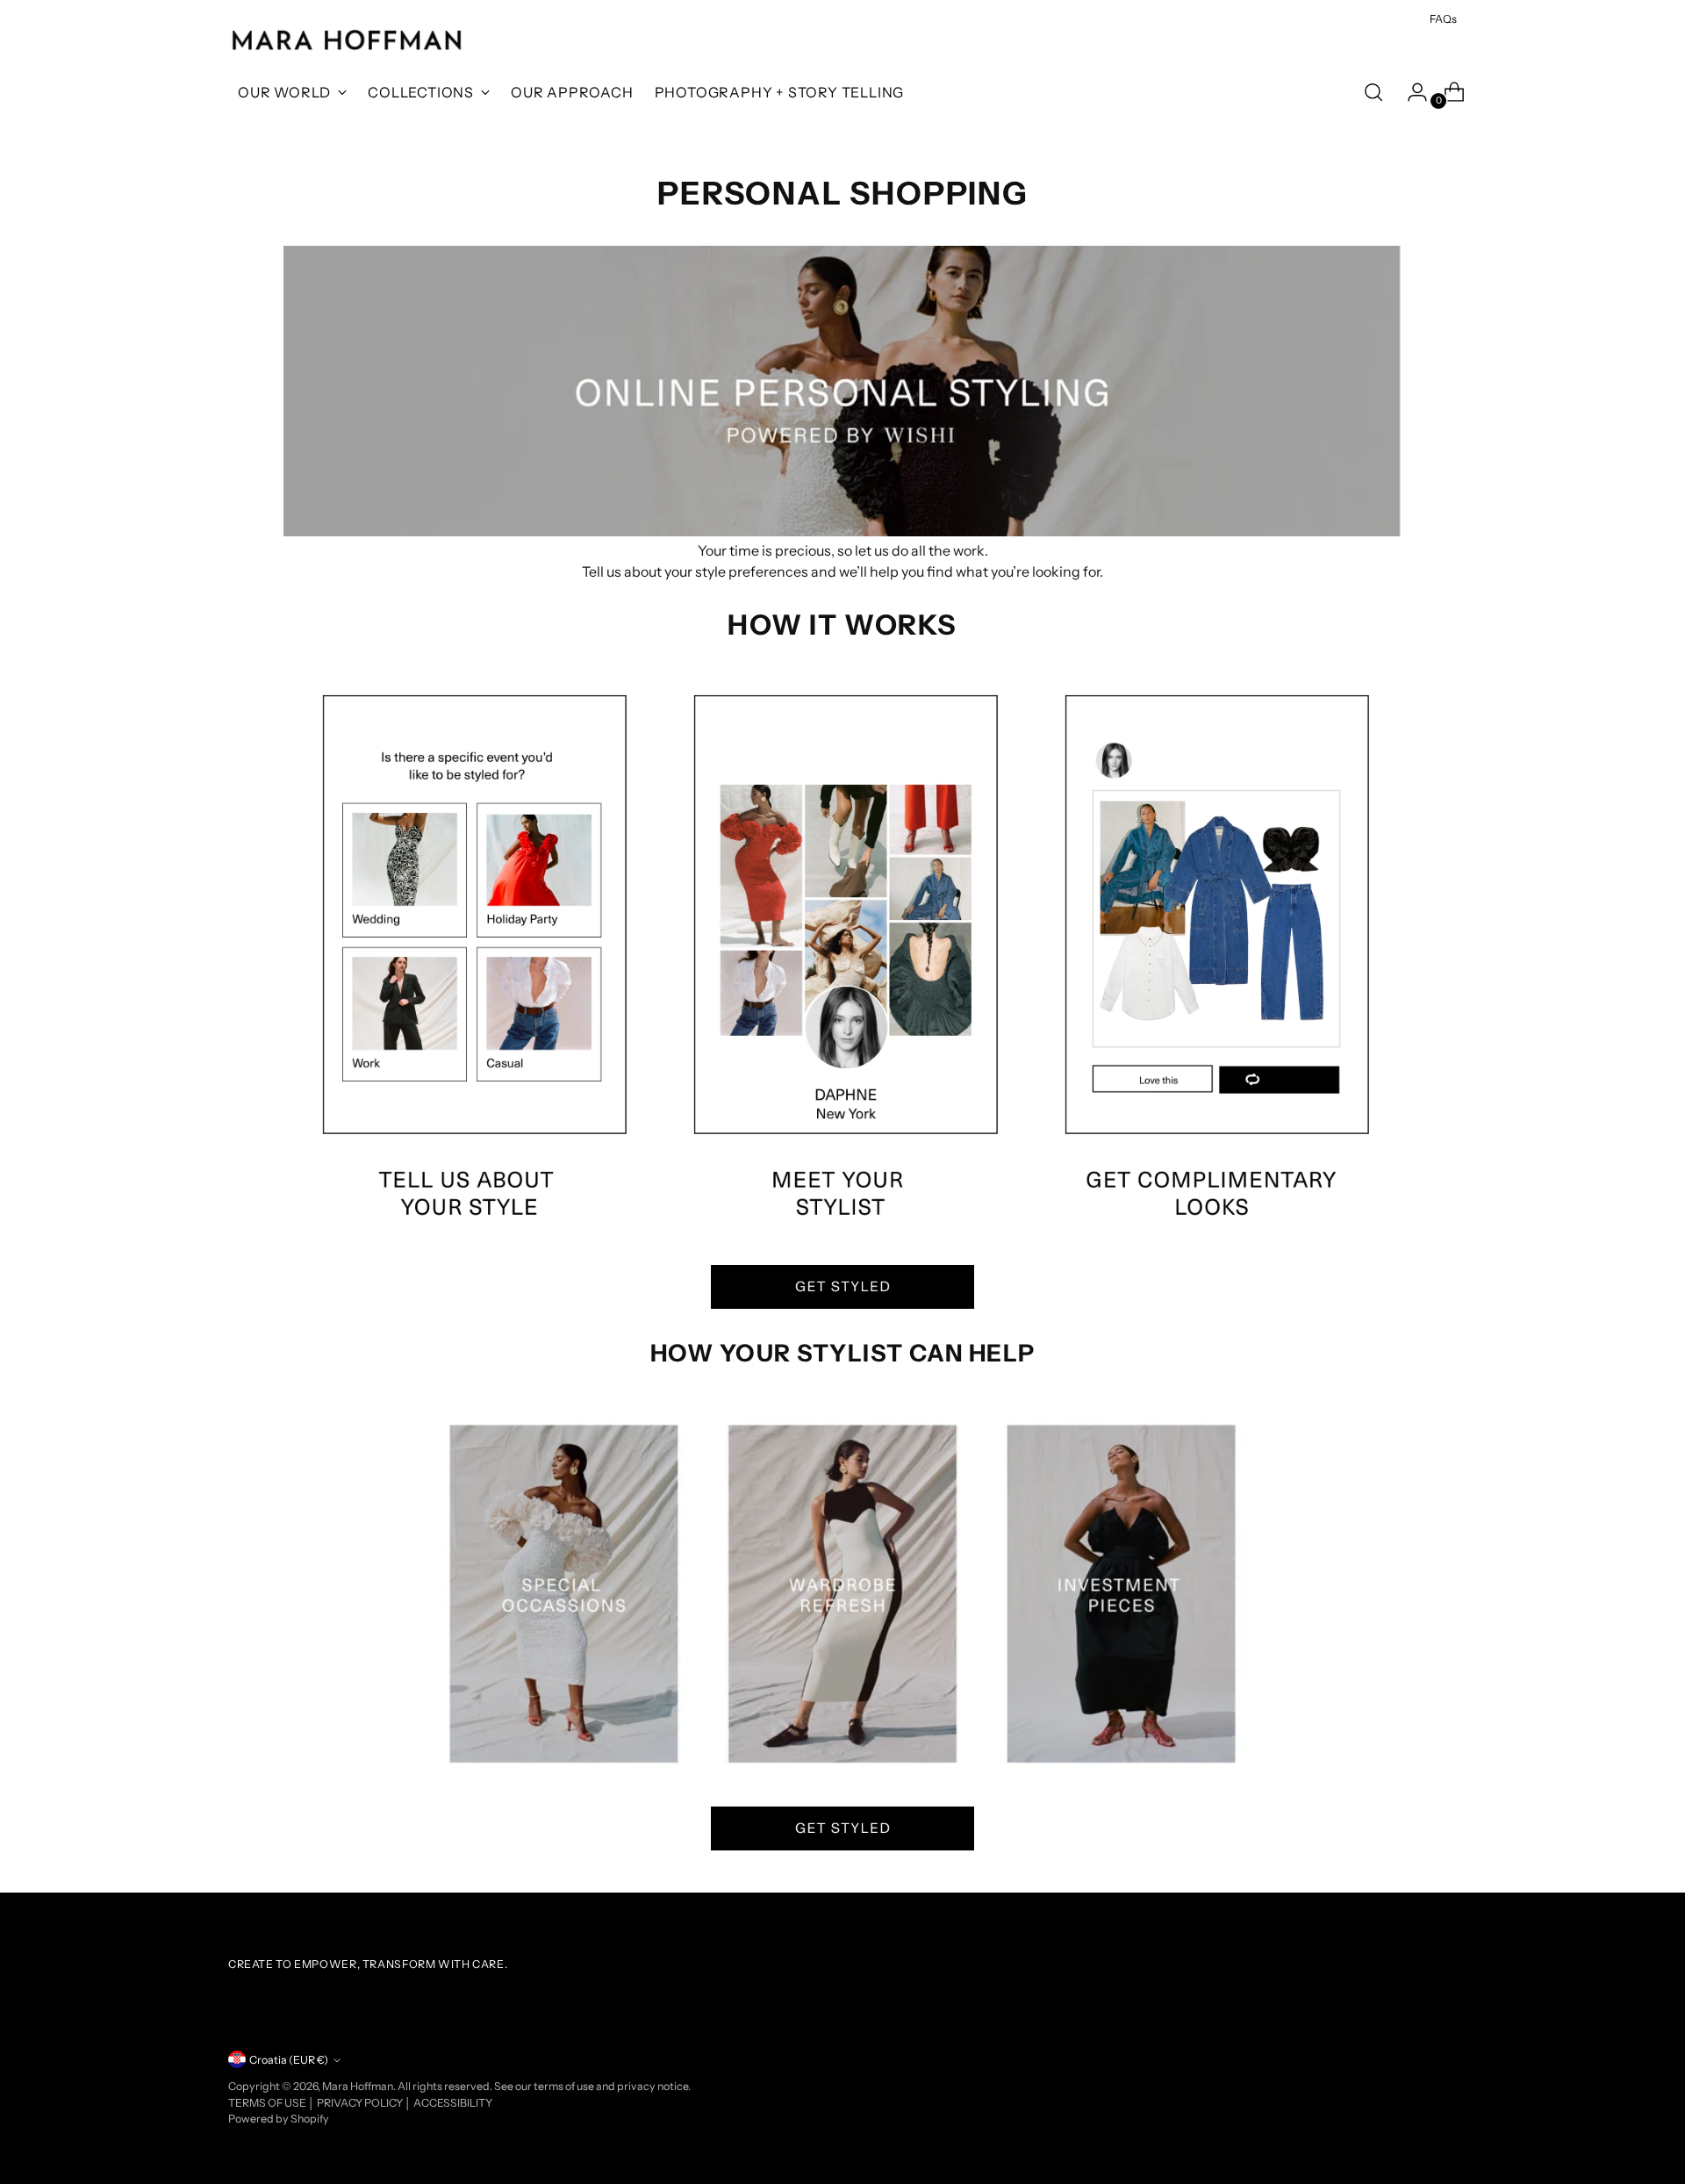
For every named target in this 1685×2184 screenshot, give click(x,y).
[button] (842, 1287)
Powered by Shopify (279, 2119)
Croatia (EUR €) (289, 2060)
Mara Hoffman (358, 2086)
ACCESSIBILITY (453, 2103)
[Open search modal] (1373, 92)
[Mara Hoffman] (347, 41)
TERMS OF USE (268, 2103)
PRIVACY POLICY (361, 2103)
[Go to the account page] (1410, 92)
